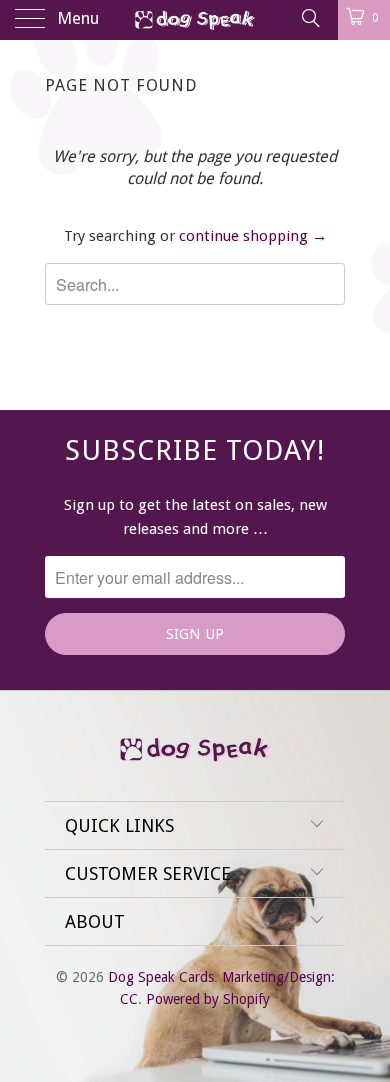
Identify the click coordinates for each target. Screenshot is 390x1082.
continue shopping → (253, 236)
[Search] (309, 18)
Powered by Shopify (208, 999)
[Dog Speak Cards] (195, 20)
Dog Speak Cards (161, 977)
